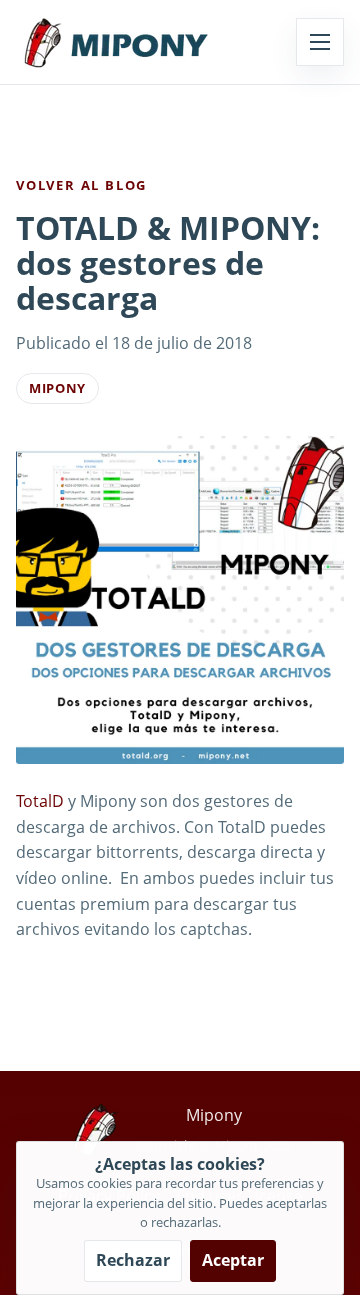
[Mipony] (116, 42)
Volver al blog (81, 185)
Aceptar (233, 1260)
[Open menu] (320, 42)
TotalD (40, 801)
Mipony (57, 388)
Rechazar (133, 1260)
